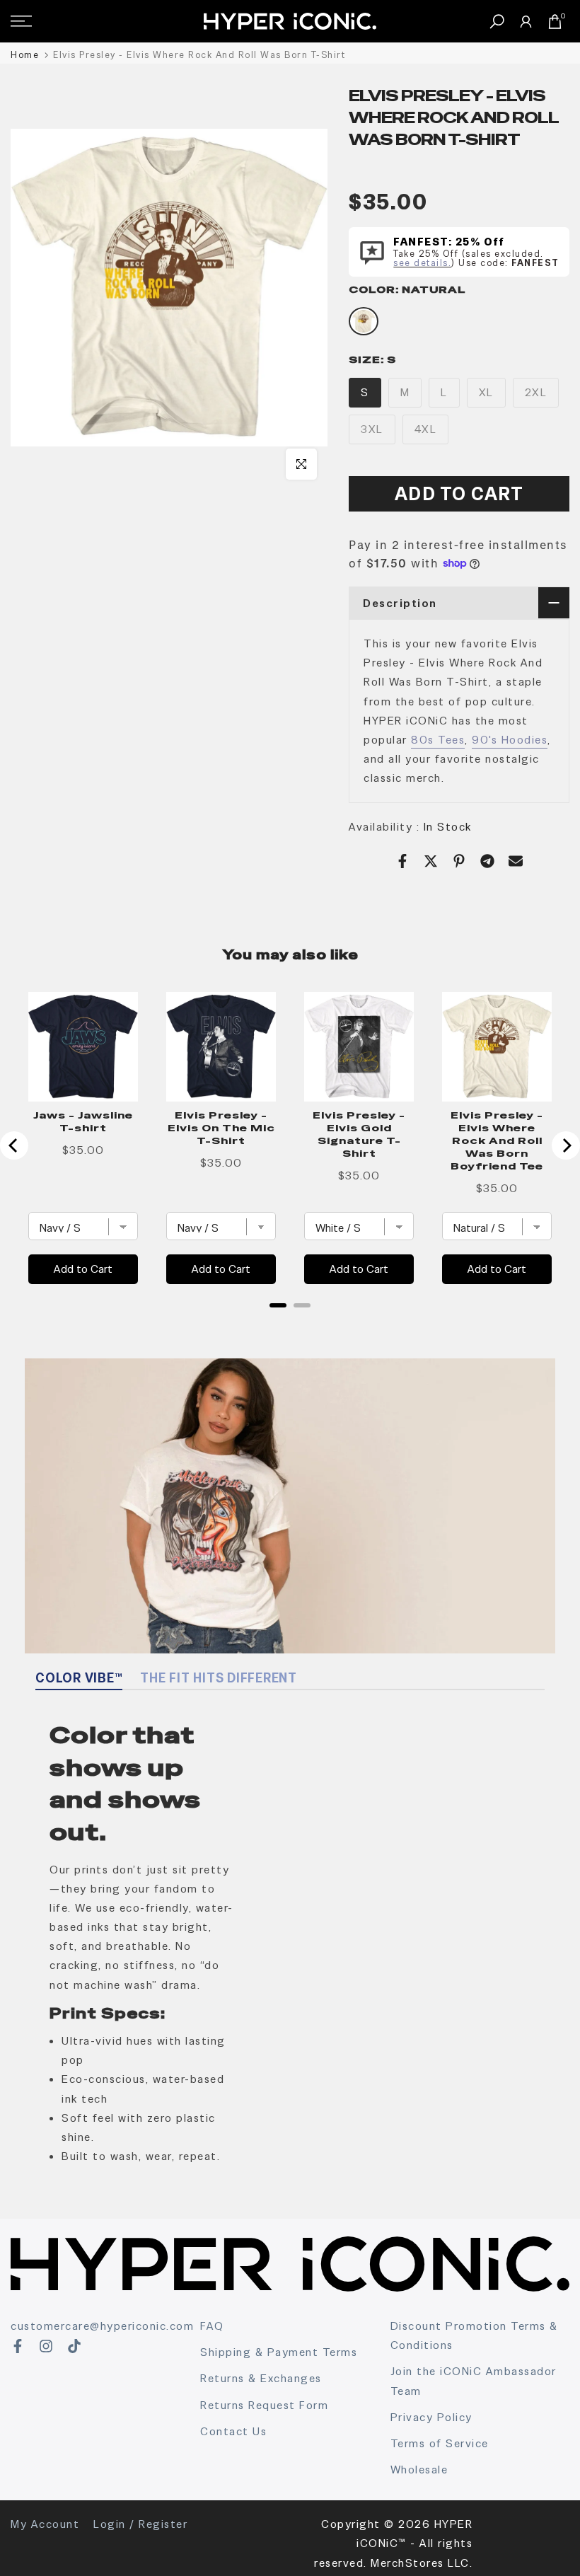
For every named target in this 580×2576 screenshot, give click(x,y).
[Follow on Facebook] (18, 2346)
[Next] (566, 1145)
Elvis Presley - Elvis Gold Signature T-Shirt (359, 1134)
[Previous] (14, 1145)
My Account (45, 2524)
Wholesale (419, 2470)
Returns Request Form (264, 2405)
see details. (422, 263)
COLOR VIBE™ (79, 1678)
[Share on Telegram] (487, 861)
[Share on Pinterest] (459, 861)
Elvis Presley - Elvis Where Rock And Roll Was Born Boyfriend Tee (497, 1140)
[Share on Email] (516, 861)
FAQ (212, 2326)
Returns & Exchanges (261, 2378)
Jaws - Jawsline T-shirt (83, 1121)
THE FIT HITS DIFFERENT (219, 1678)
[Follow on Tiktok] (74, 2346)
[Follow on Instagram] (46, 2346)
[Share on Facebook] (402, 861)
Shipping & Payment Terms (279, 2352)
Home (25, 55)
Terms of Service (440, 2443)
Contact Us (233, 2431)
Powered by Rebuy (290, 1324)
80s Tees (438, 740)
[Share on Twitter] (431, 861)
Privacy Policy (431, 2417)
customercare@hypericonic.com (102, 2326)
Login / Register (140, 2524)
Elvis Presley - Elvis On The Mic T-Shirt (221, 1128)
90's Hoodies (510, 740)
